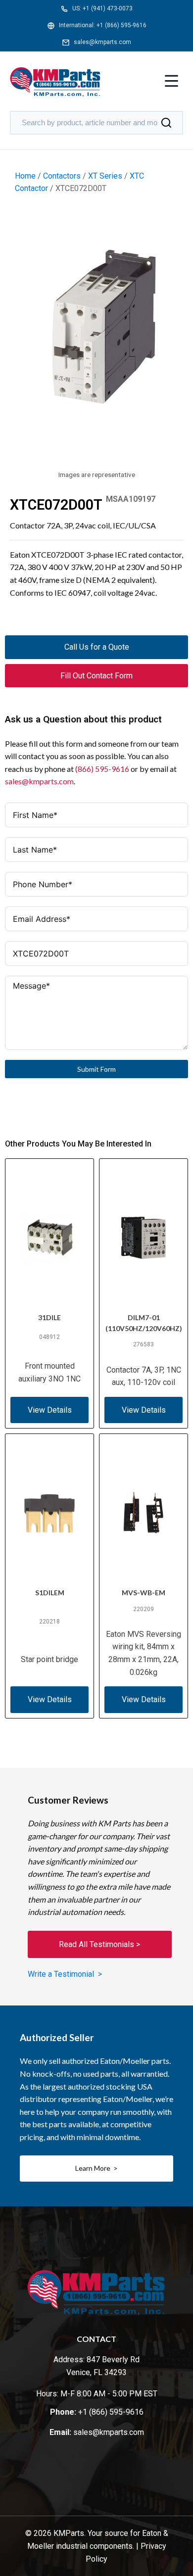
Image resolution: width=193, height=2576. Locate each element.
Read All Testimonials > (99, 1944)
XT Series (105, 176)
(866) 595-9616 (102, 769)
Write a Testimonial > (65, 1974)
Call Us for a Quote (97, 647)
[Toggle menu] (171, 82)
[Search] (166, 123)
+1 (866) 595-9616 (121, 25)
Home (25, 176)
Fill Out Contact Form (96, 676)
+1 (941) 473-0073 (108, 8)
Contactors (62, 176)
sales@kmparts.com (102, 42)
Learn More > (96, 2168)
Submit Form (96, 1069)
